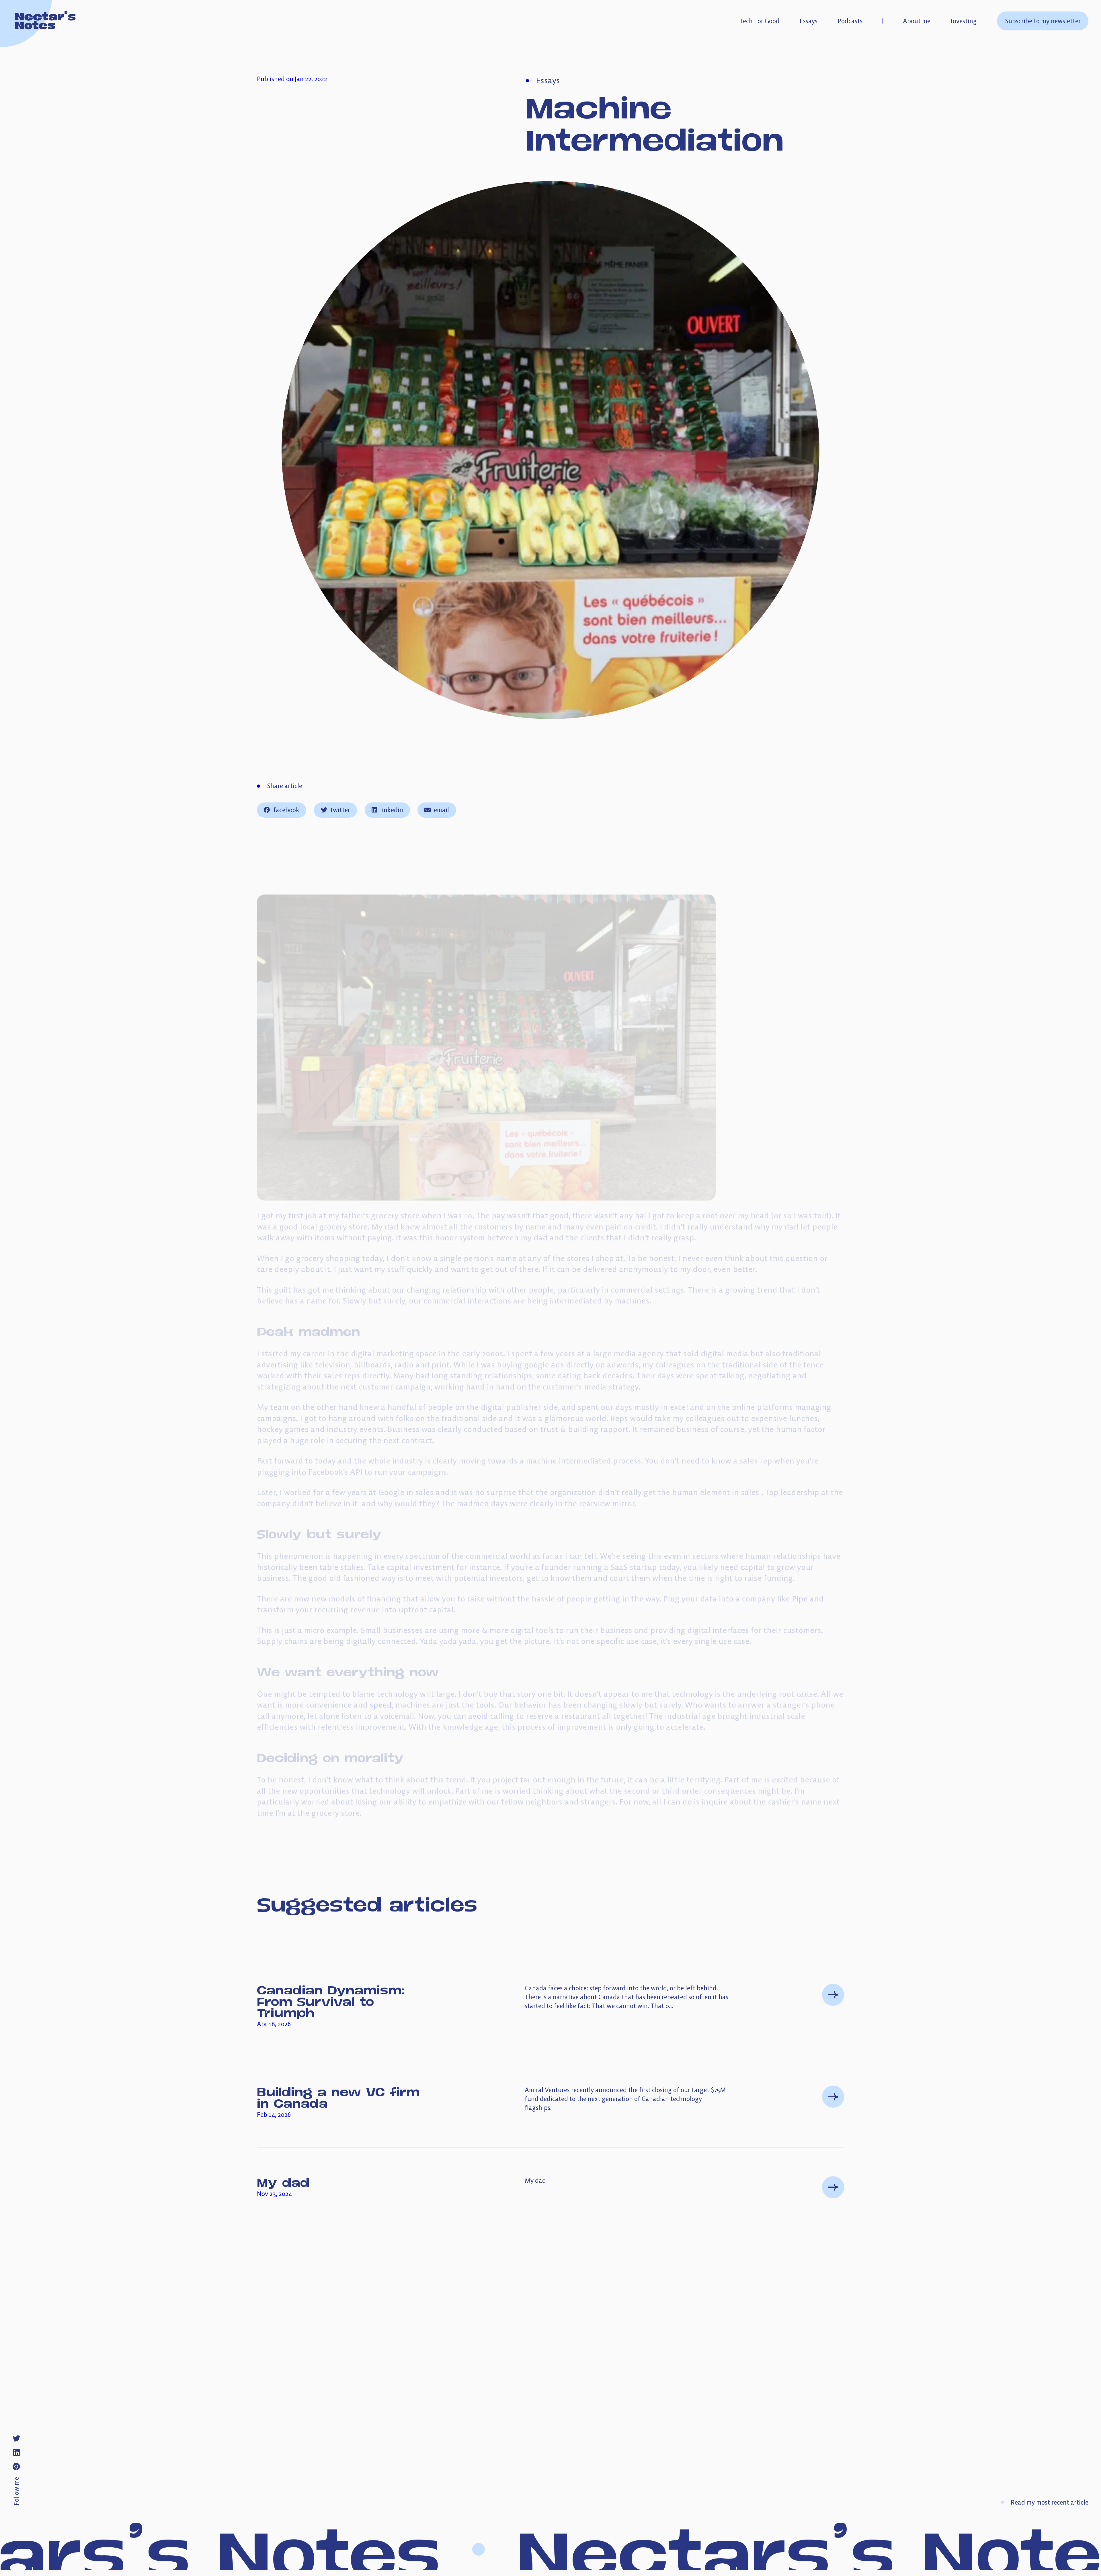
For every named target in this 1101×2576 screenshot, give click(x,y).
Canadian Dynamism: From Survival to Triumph (331, 2001)
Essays (809, 21)
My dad (283, 2182)
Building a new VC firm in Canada (338, 2097)
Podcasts (850, 21)
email (441, 810)
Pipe (800, 1599)
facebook (286, 810)
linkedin (392, 810)
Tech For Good (760, 21)
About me (917, 21)
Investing (964, 21)
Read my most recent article (1050, 2502)
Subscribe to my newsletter (1043, 21)
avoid (478, 1716)
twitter (340, 810)
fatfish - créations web (848, 2449)
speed (381, 1705)
